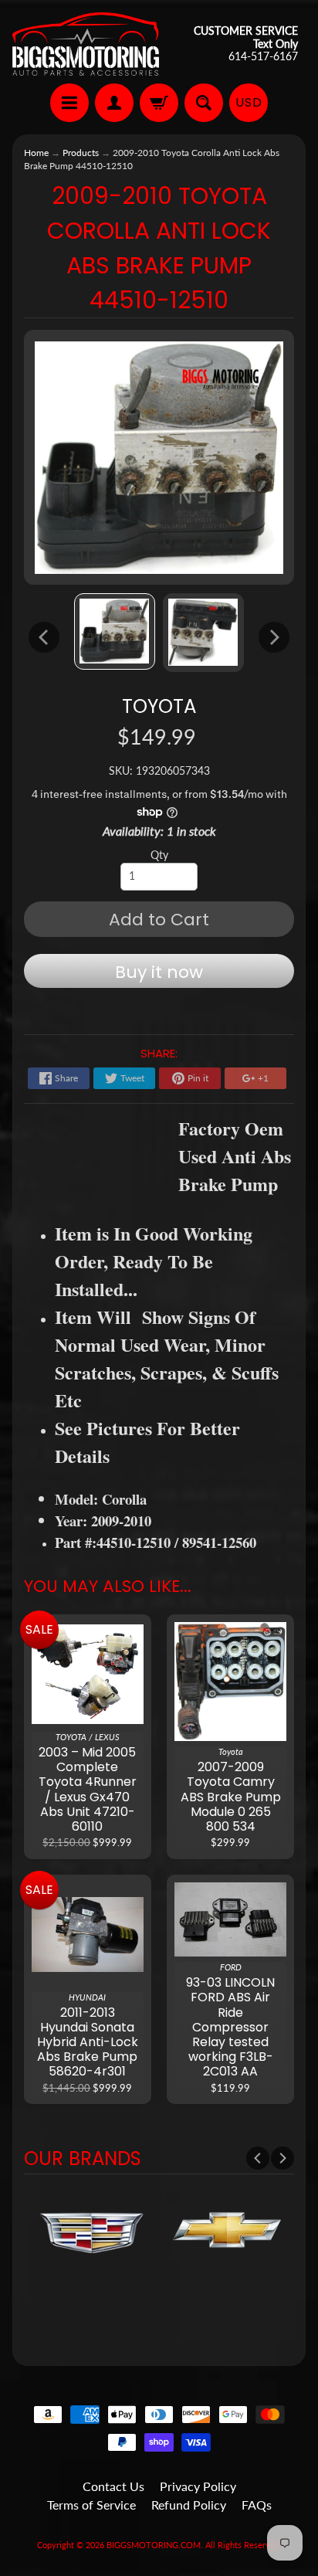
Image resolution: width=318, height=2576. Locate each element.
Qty (159, 855)
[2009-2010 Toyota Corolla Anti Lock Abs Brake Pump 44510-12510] (115, 631)
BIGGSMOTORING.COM (154, 2545)
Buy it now (159, 972)
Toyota (159, 706)
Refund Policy (189, 2505)
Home (36, 153)
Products (81, 153)
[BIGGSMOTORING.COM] (86, 44)
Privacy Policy (198, 2486)
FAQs (257, 2505)
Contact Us (113, 2486)
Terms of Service (91, 2505)
